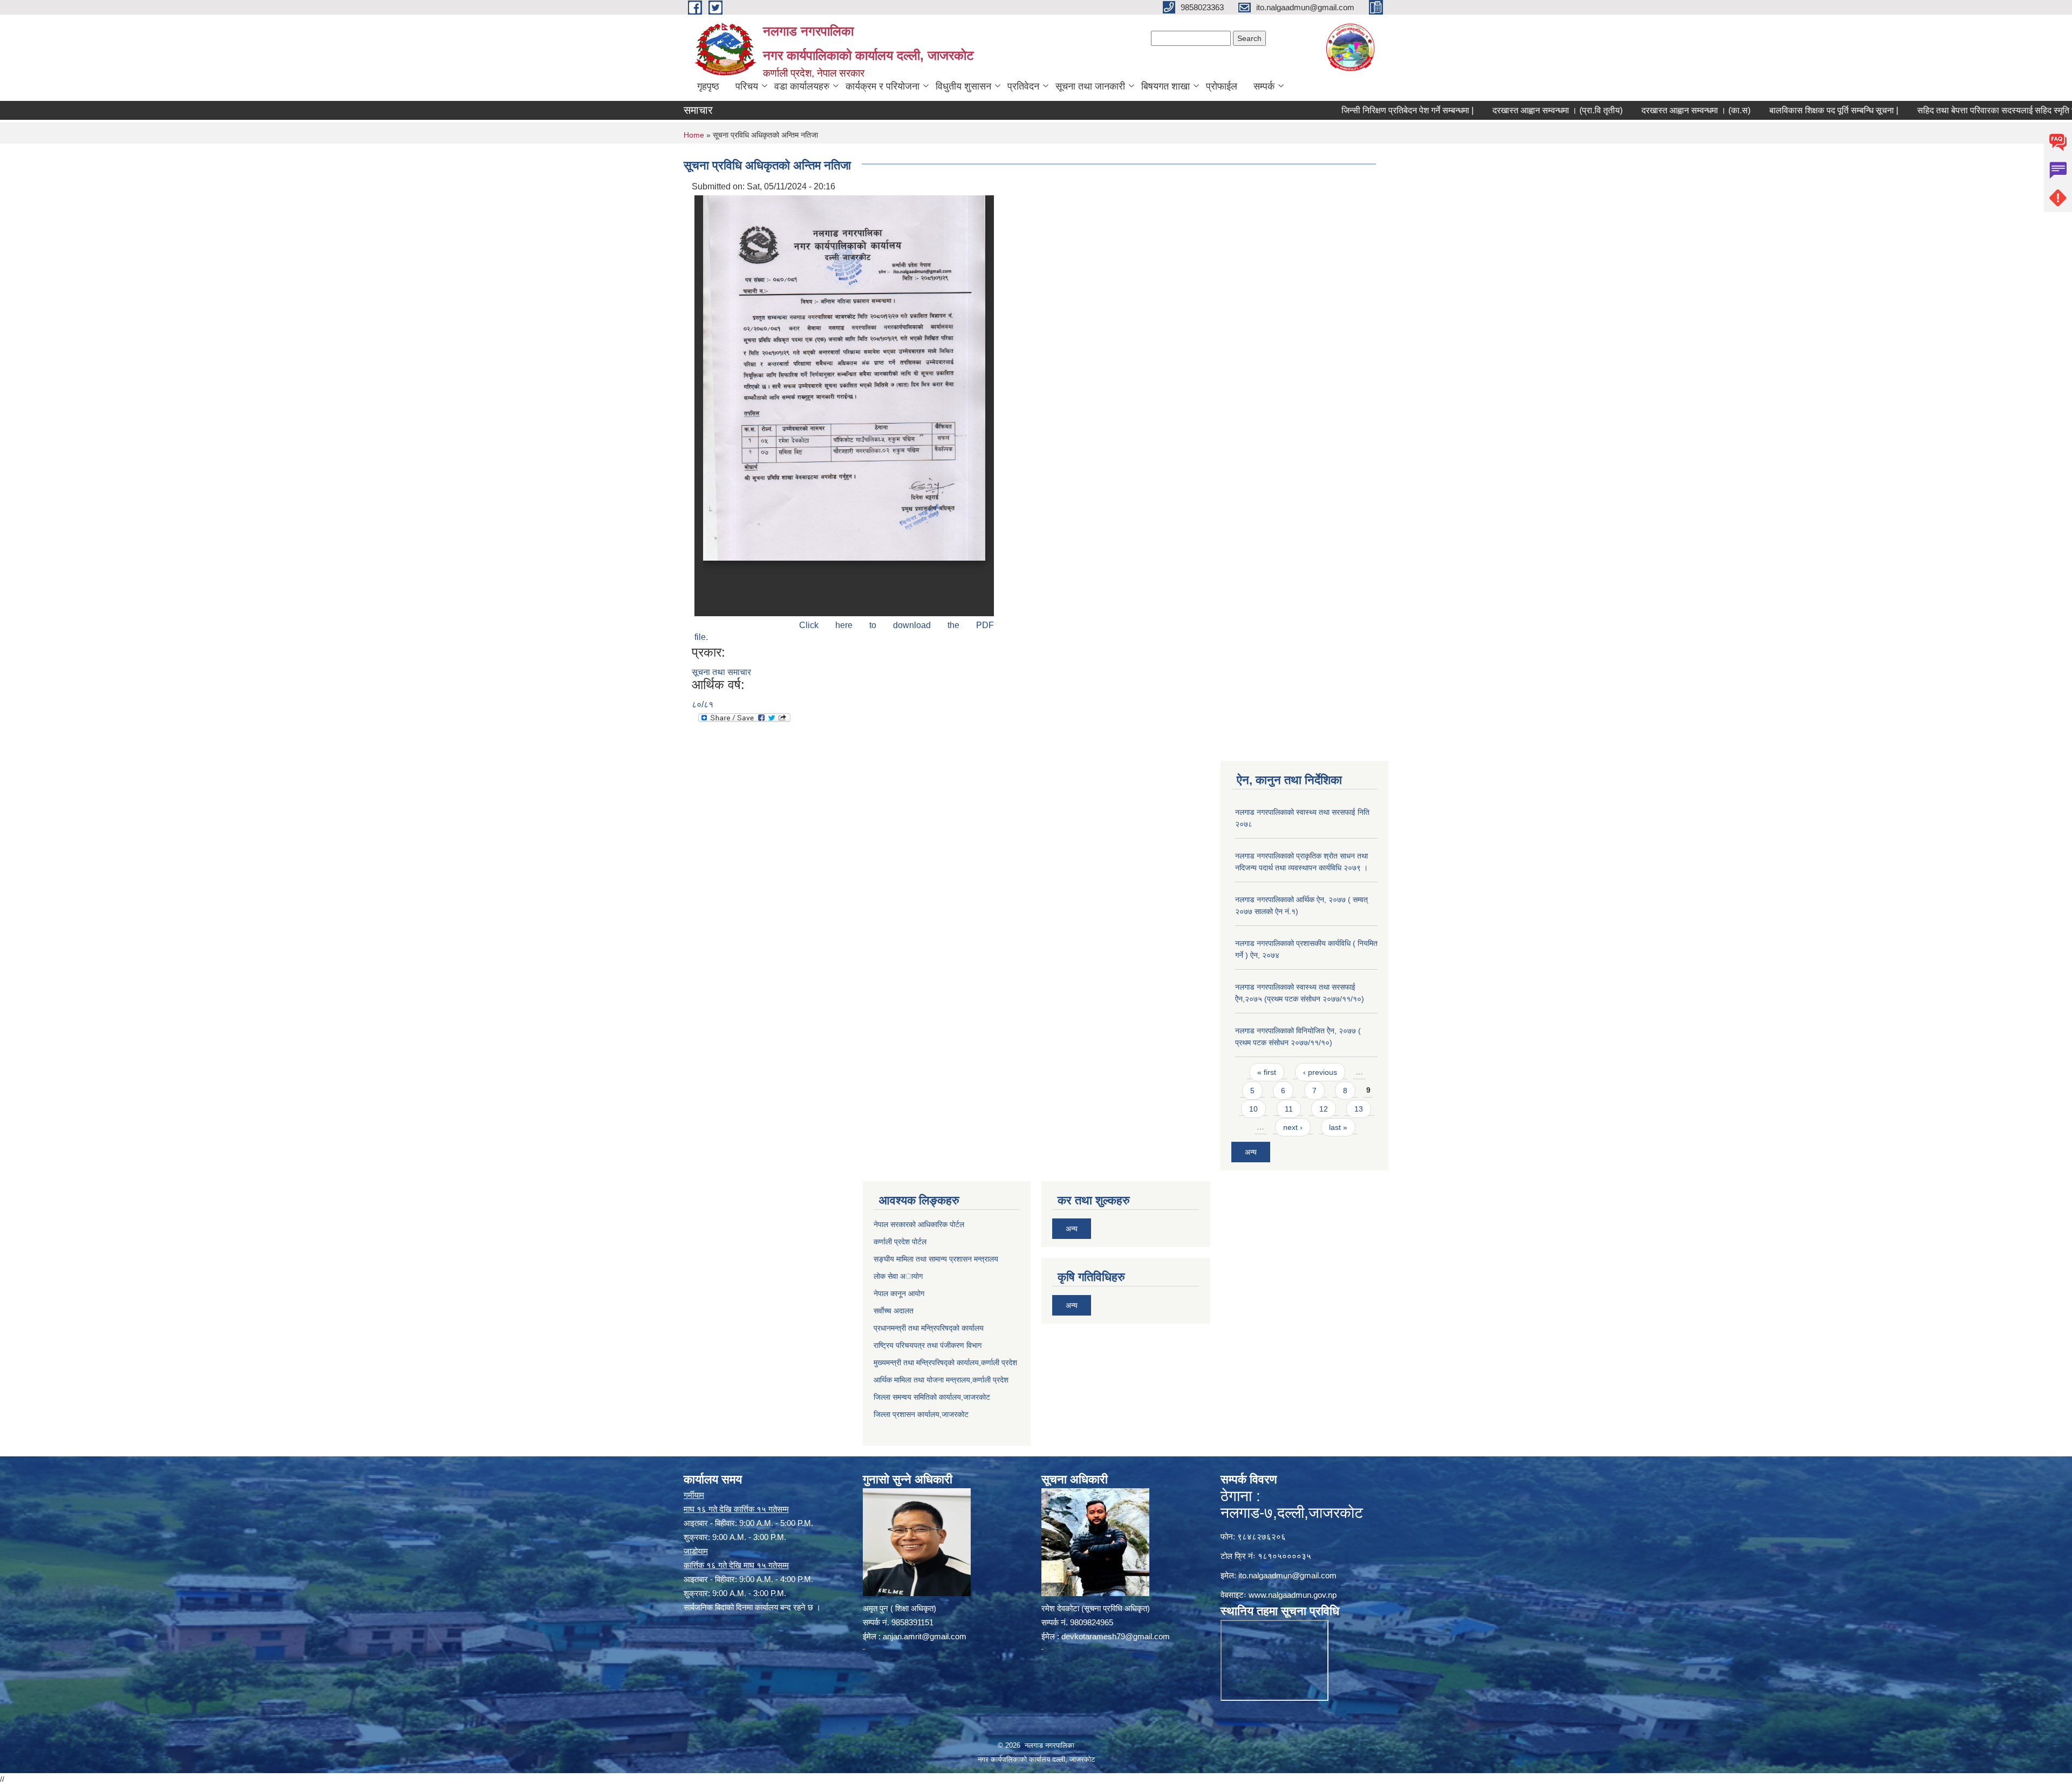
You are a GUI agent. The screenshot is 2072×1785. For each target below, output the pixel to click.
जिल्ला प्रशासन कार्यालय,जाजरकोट (921, 1414)
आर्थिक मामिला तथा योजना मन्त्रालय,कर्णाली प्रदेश (941, 1380)
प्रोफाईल (1222, 86)
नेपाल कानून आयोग (899, 1293)
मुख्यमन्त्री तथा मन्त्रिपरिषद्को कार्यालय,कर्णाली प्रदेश (945, 1362)
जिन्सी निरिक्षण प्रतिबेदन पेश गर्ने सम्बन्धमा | (1327, 110)
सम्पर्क (1264, 86)
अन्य (1251, 1152)
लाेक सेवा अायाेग (898, 1276)
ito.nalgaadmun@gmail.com (1287, 1575)
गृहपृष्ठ (708, 86)
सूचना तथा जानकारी (1090, 86)
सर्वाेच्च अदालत (894, 1311)
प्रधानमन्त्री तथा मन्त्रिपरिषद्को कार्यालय (929, 1328)
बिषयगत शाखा (1165, 86)
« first (1267, 1072)
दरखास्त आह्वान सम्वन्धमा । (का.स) (1615, 110)
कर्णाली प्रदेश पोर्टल (900, 1242)
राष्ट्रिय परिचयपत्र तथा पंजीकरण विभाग (928, 1345)
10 (1253, 1109)
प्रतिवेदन (1023, 86)
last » (1338, 1127)
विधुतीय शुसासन (963, 86)
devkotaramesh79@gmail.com (1116, 1636)
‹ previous (1320, 1072)
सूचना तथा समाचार (721, 672)
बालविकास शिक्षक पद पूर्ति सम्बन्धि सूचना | (1753, 110)
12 (1324, 1109)
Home (694, 135)
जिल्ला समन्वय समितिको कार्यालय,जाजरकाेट (932, 1397)
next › (1293, 1127)
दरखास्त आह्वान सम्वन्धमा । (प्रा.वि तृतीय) (1477, 110)
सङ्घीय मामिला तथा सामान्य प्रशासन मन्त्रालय (936, 1259)
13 (1359, 1109)
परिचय (747, 86)
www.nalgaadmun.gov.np (1293, 1595)
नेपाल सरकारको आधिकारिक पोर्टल (919, 1224)
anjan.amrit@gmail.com (925, 1636)
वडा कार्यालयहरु (802, 86)
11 (1289, 1109)
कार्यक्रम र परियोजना (882, 86)
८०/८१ (703, 704)
